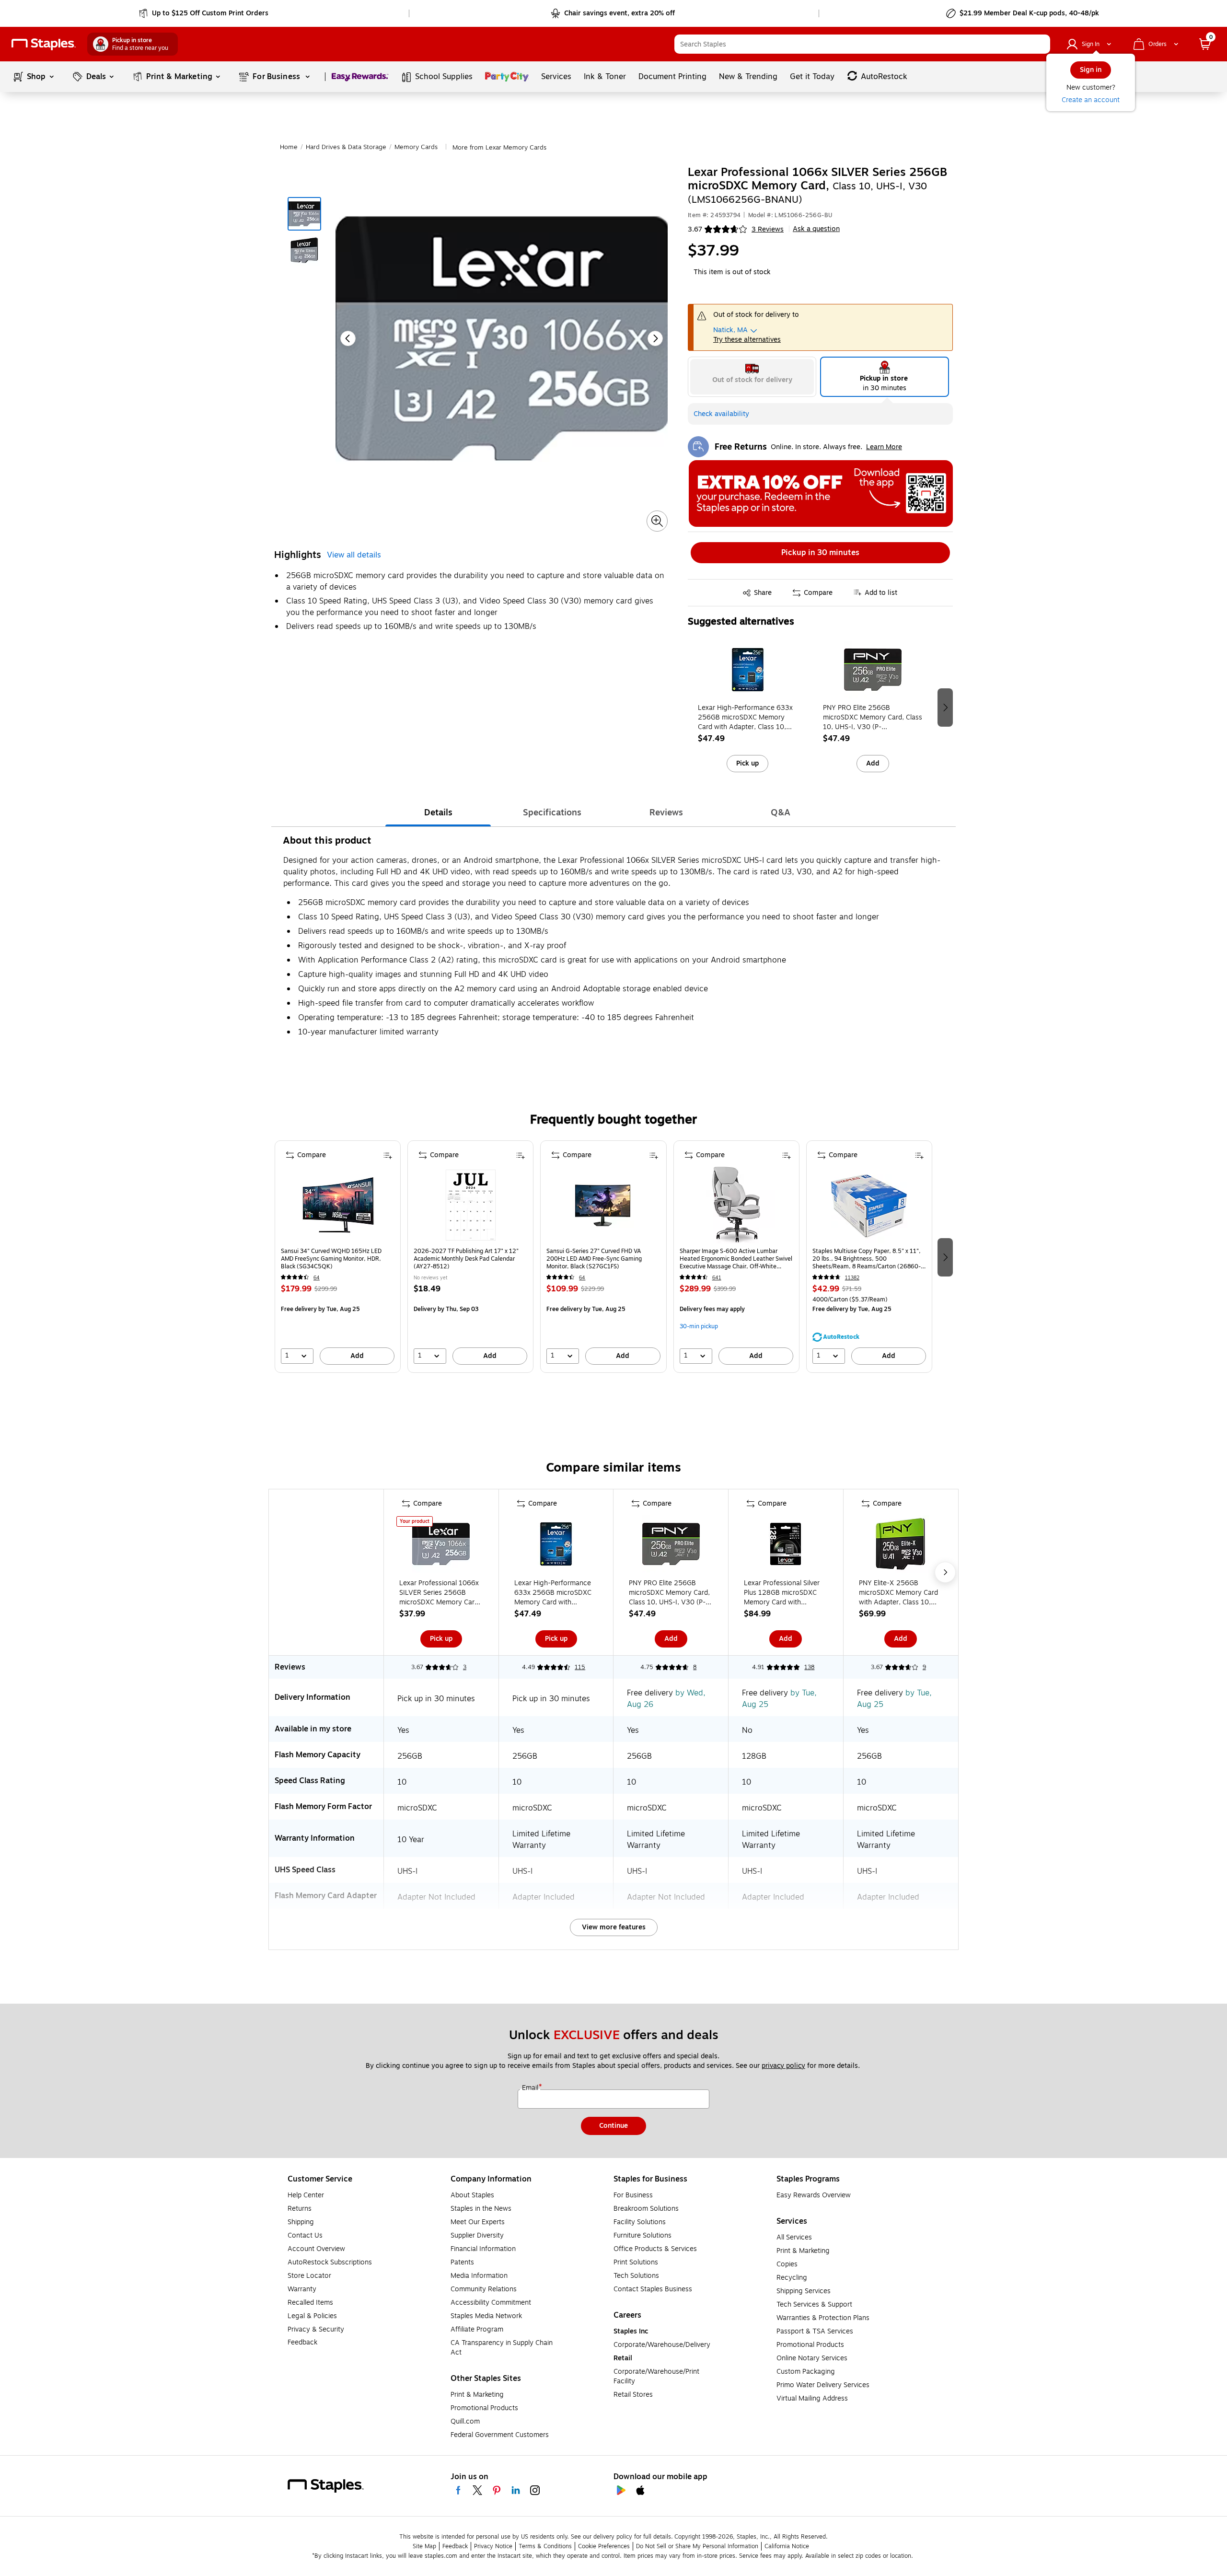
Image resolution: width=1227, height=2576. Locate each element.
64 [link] (317, 1278)
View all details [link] (354, 555)
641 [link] (717, 1278)
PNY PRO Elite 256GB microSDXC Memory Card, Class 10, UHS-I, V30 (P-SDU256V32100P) (873, 718)
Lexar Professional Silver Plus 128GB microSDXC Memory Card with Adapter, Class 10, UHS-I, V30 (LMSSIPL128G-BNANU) (783, 1593)
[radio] (752, 377)
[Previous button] (348, 338)
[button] (1041, 44)
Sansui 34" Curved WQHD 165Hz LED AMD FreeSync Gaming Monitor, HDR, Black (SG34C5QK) (331, 1259)
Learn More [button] (884, 447)
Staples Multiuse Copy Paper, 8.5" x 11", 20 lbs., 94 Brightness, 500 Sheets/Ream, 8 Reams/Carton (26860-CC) (867, 1259)
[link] (204, 13)
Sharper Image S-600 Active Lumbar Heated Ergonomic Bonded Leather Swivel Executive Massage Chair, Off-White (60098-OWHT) (736, 1259)
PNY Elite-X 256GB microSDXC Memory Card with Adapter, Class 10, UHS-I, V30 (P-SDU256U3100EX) (898, 1593)
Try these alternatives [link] (747, 340)
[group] (748, 707)
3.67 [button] (695, 229)
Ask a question (816, 229)
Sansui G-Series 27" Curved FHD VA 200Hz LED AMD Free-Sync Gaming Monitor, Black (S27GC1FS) (594, 1259)
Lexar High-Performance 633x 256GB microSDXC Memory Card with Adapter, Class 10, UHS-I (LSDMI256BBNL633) (745, 718)
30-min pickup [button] (699, 1326)
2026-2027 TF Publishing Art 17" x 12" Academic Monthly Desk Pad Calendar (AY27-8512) (466, 1259)
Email (531, 2088)
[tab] (438, 812)
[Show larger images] (657, 521)
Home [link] (289, 147)
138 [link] (809, 1667)
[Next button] (655, 338)
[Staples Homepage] (44, 44)
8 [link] (695, 1667)
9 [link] (924, 1667)
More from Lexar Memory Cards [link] (499, 148)
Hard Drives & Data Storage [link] (346, 147)
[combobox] (862, 44)
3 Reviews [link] (768, 229)
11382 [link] (852, 1278)
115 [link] (580, 1667)
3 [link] (465, 1667)
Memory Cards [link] (416, 147)
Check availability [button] (721, 414)
